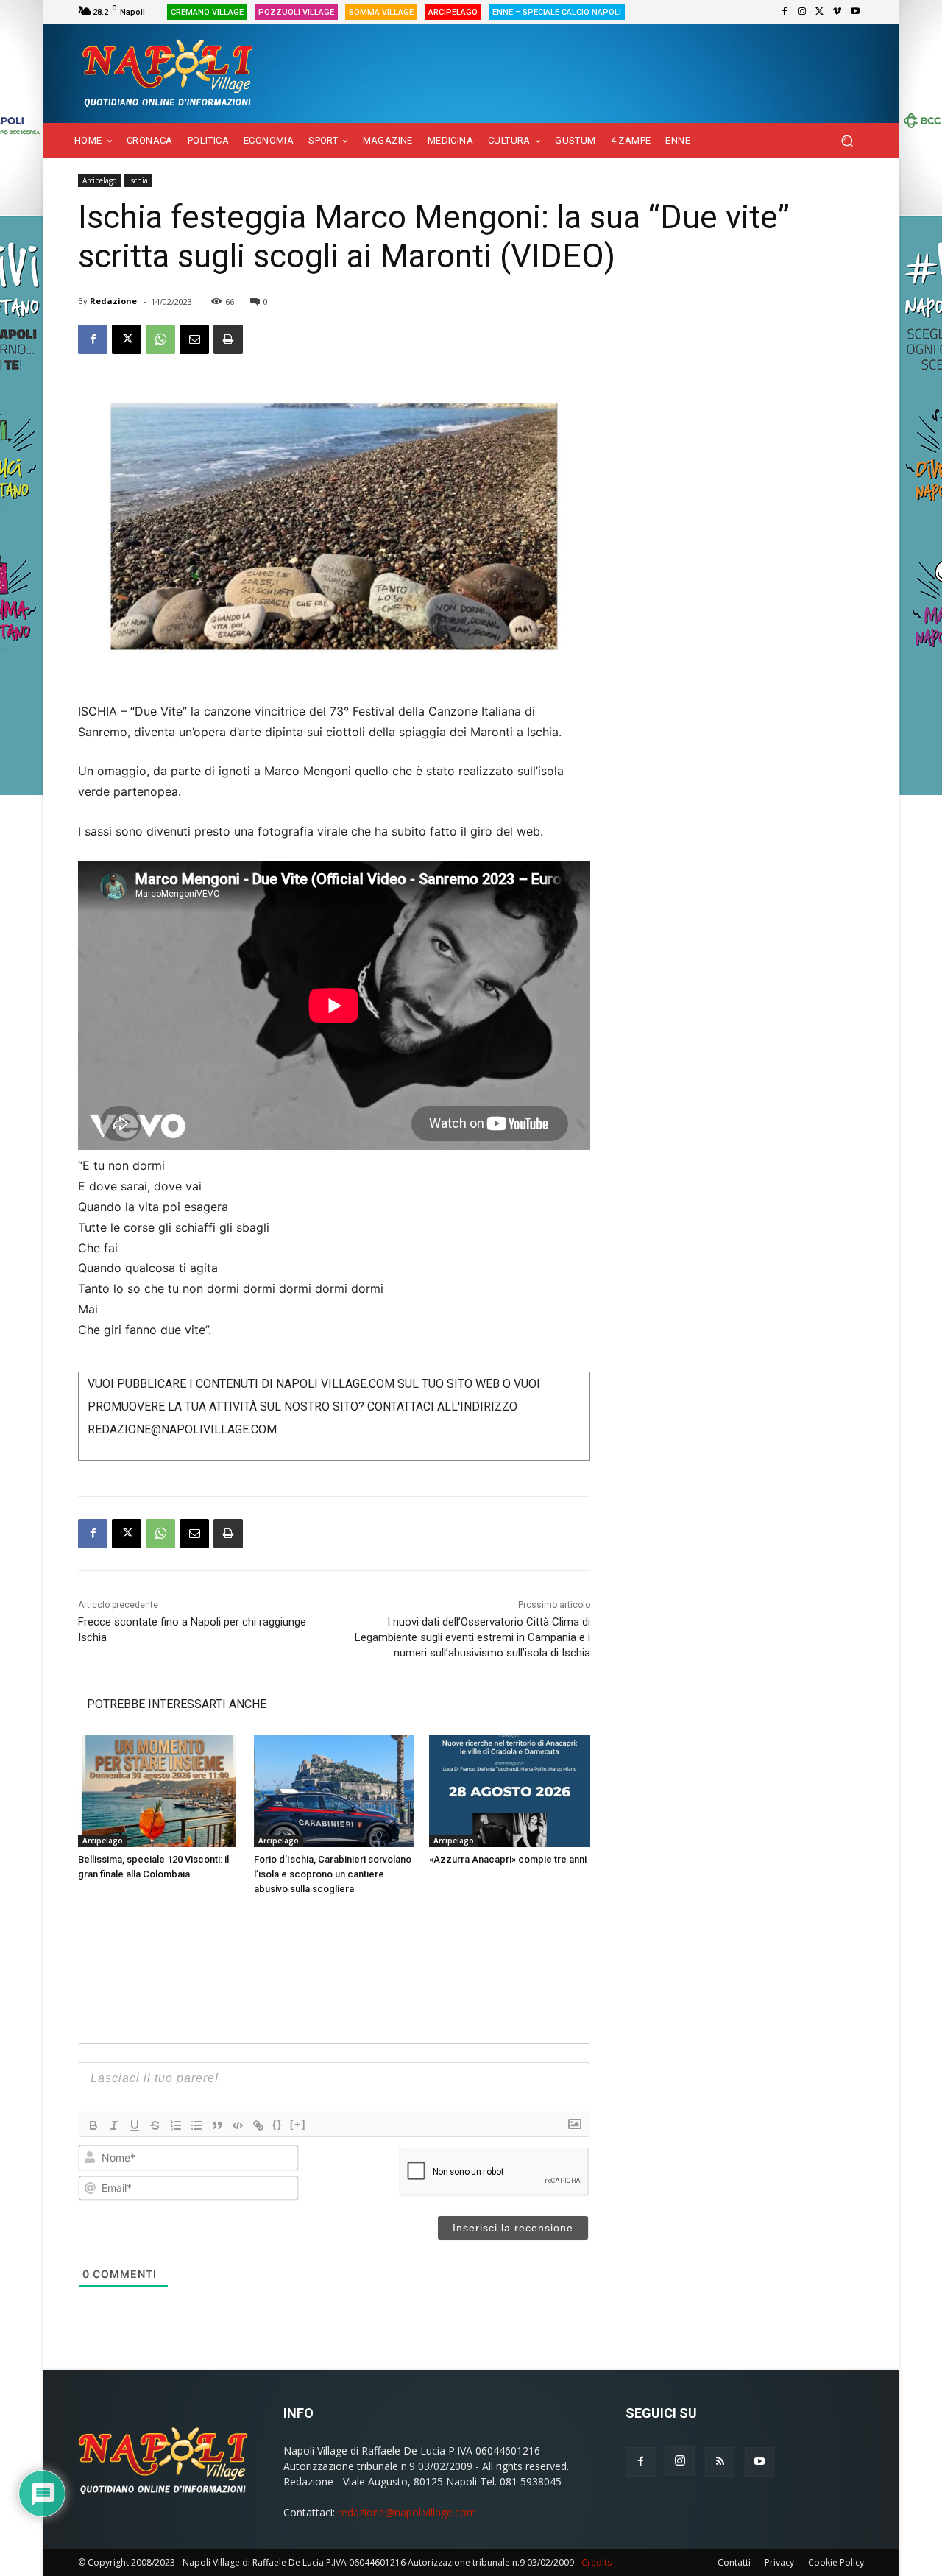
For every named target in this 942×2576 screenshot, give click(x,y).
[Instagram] (802, 12)
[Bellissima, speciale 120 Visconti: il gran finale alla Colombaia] (159, 1791)
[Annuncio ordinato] (176, 2125)
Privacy (779, 2562)
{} (277, 2124)
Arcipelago (99, 180)
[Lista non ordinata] (196, 2125)
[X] (820, 12)
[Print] (228, 339)
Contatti (734, 2562)
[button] (847, 141)
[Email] (194, 339)
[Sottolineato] (135, 2125)
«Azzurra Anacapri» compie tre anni (508, 1859)
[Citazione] (217, 2125)
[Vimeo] (837, 12)
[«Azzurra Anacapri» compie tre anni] (510, 1791)
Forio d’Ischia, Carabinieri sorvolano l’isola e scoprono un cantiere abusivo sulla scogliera (333, 1874)
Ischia (138, 180)
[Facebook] (785, 12)
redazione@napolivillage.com (407, 2512)
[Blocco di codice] (238, 2125)
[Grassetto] (93, 2125)
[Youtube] (855, 12)
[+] (298, 2124)
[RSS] (720, 2462)
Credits (596, 2562)
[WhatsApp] (160, 339)
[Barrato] (155, 2125)
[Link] (258, 2125)
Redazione (113, 301)
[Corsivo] (114, 2125)
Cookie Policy (836, 2562)
